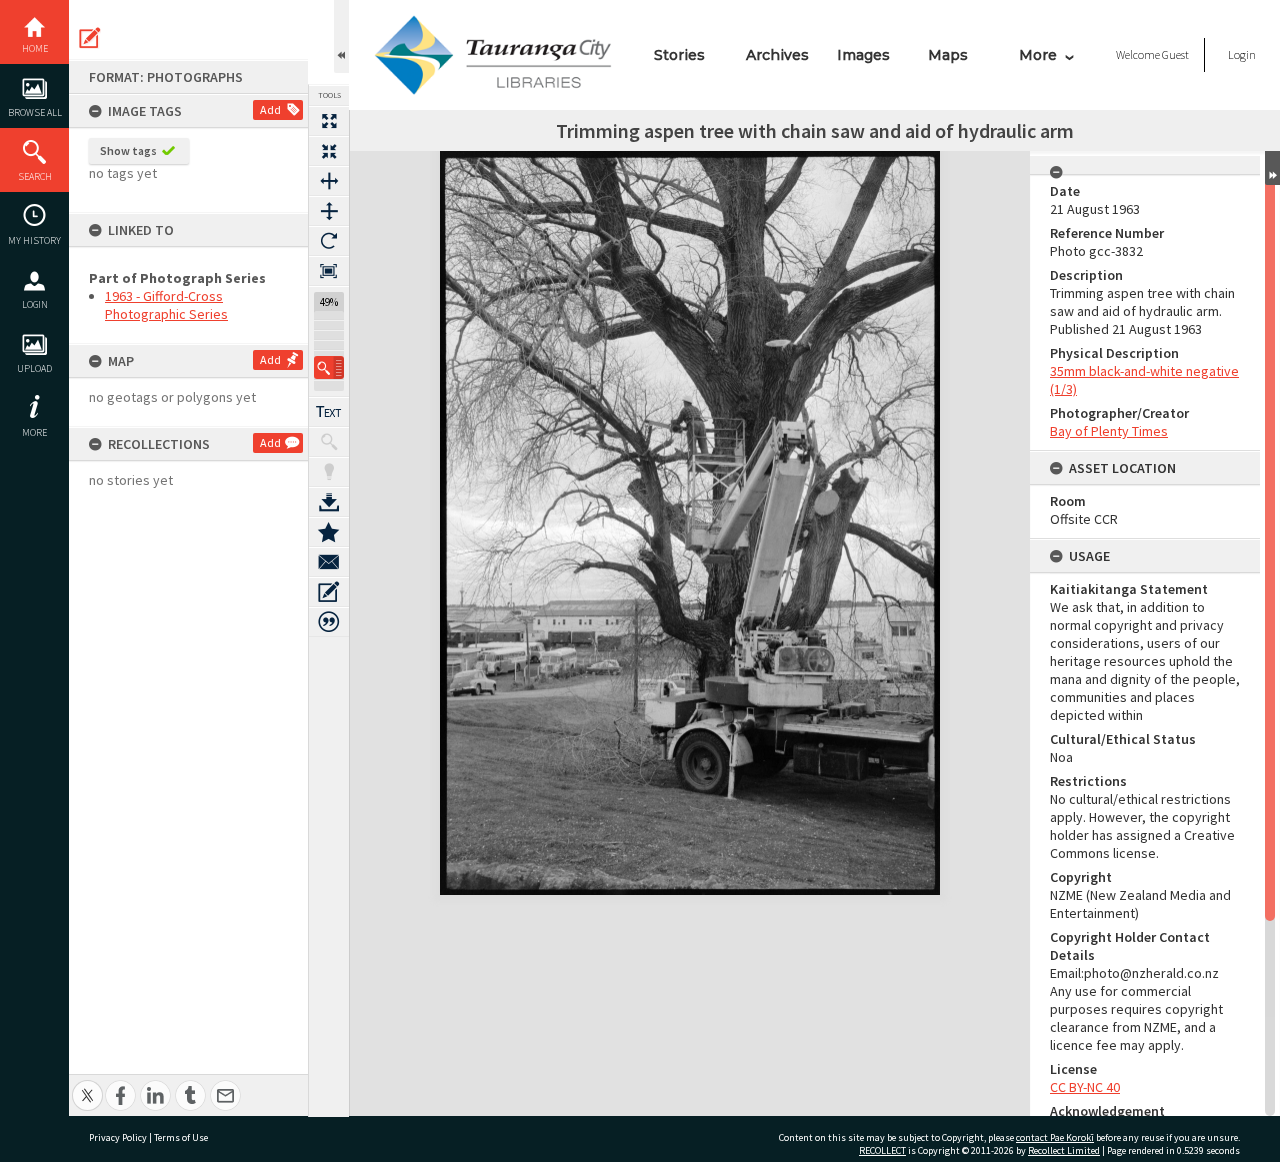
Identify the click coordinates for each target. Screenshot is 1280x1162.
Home (35, 48)
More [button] (34, 432)
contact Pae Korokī (1055, 1137)
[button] (329, 367)
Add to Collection (329, 532)
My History (34, 240)
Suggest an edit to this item (90, 38)
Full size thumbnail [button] (329, 121)
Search (35, 176)
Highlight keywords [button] (329, 472)
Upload (34, 368)
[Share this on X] (87, 1084)
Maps (948, 55)
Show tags (128, 150)
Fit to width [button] (329, 181)
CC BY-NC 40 (1085, 1087)
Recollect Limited (1064, 1150)
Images (863, 55)
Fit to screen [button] (329, 151)
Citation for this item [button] (329, 622)
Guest (1175, 54)
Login (35, 304)
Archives (777, 55)
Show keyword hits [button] (329, 442)
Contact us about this (329, 562)
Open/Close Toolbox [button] (341, 36)
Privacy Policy (118, 1137)
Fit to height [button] (329, 211)
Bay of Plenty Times (1109, 431)
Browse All (35, 112)
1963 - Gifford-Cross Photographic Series (166, 305)
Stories (679, 55)
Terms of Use (181, 1137)
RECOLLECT (882, 1150)
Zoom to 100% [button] (329, 271)
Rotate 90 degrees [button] (329, 241)
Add (270, 109)
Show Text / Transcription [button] (329, 412)
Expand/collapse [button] (1272, 168)
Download (329, 502)
